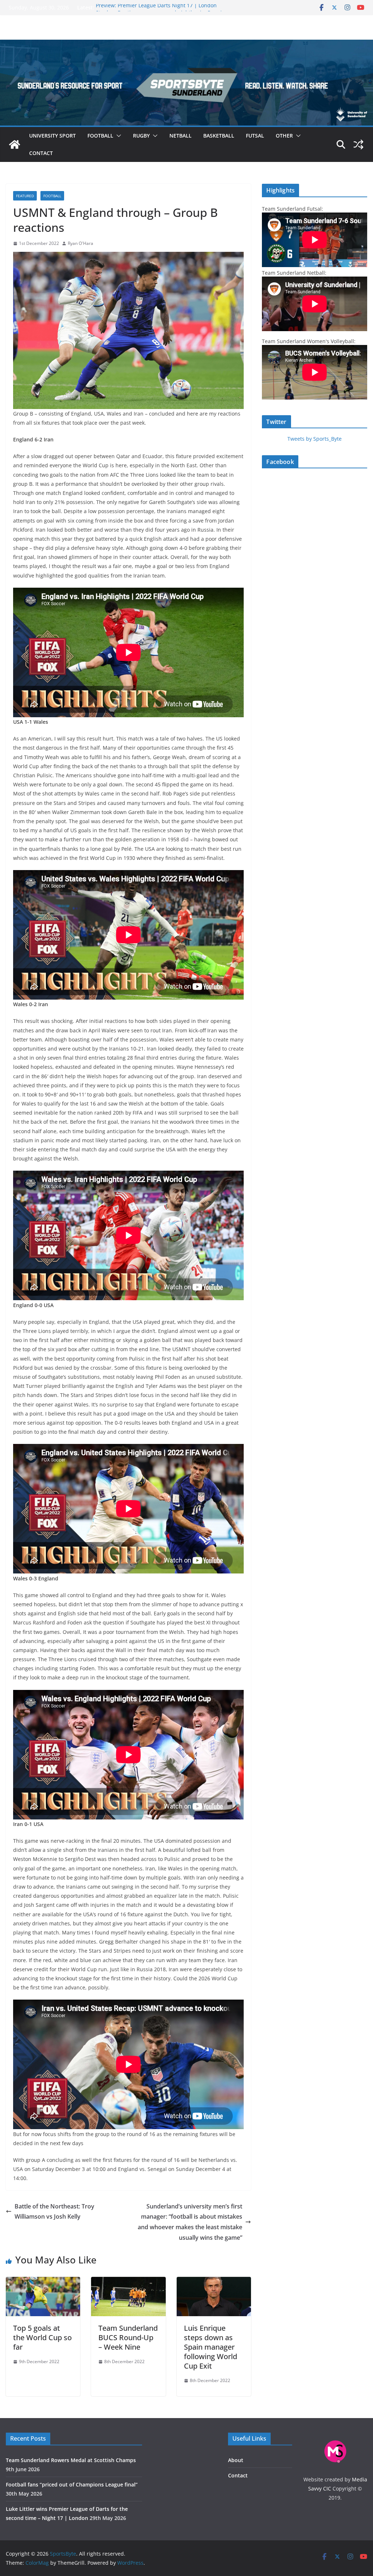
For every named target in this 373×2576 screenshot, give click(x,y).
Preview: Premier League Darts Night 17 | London (156, 7)
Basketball (219, 136)
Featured (25, 196)
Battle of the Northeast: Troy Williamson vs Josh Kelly (54, 2212)
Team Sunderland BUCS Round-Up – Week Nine (128, 2337)
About (236, 2460)
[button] (117, 136)
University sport (52, 136)
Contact (41, 153)
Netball (180, 136)
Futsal (255, 136)
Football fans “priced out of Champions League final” (72, 2484)
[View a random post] (358, 144)
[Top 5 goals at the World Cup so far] (43, 2282)
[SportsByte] (15, 144)
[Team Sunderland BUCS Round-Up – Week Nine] (128, 2282)
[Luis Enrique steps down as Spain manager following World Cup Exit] (214, 2282)
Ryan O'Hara (81, 243)
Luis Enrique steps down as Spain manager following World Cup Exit (211, 2347)
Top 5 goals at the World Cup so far (42, 2337)
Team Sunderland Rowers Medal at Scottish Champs (71, 2460)
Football (100, 136)
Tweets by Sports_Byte (315, 439)
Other (284, 136)
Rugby (141, 136)
